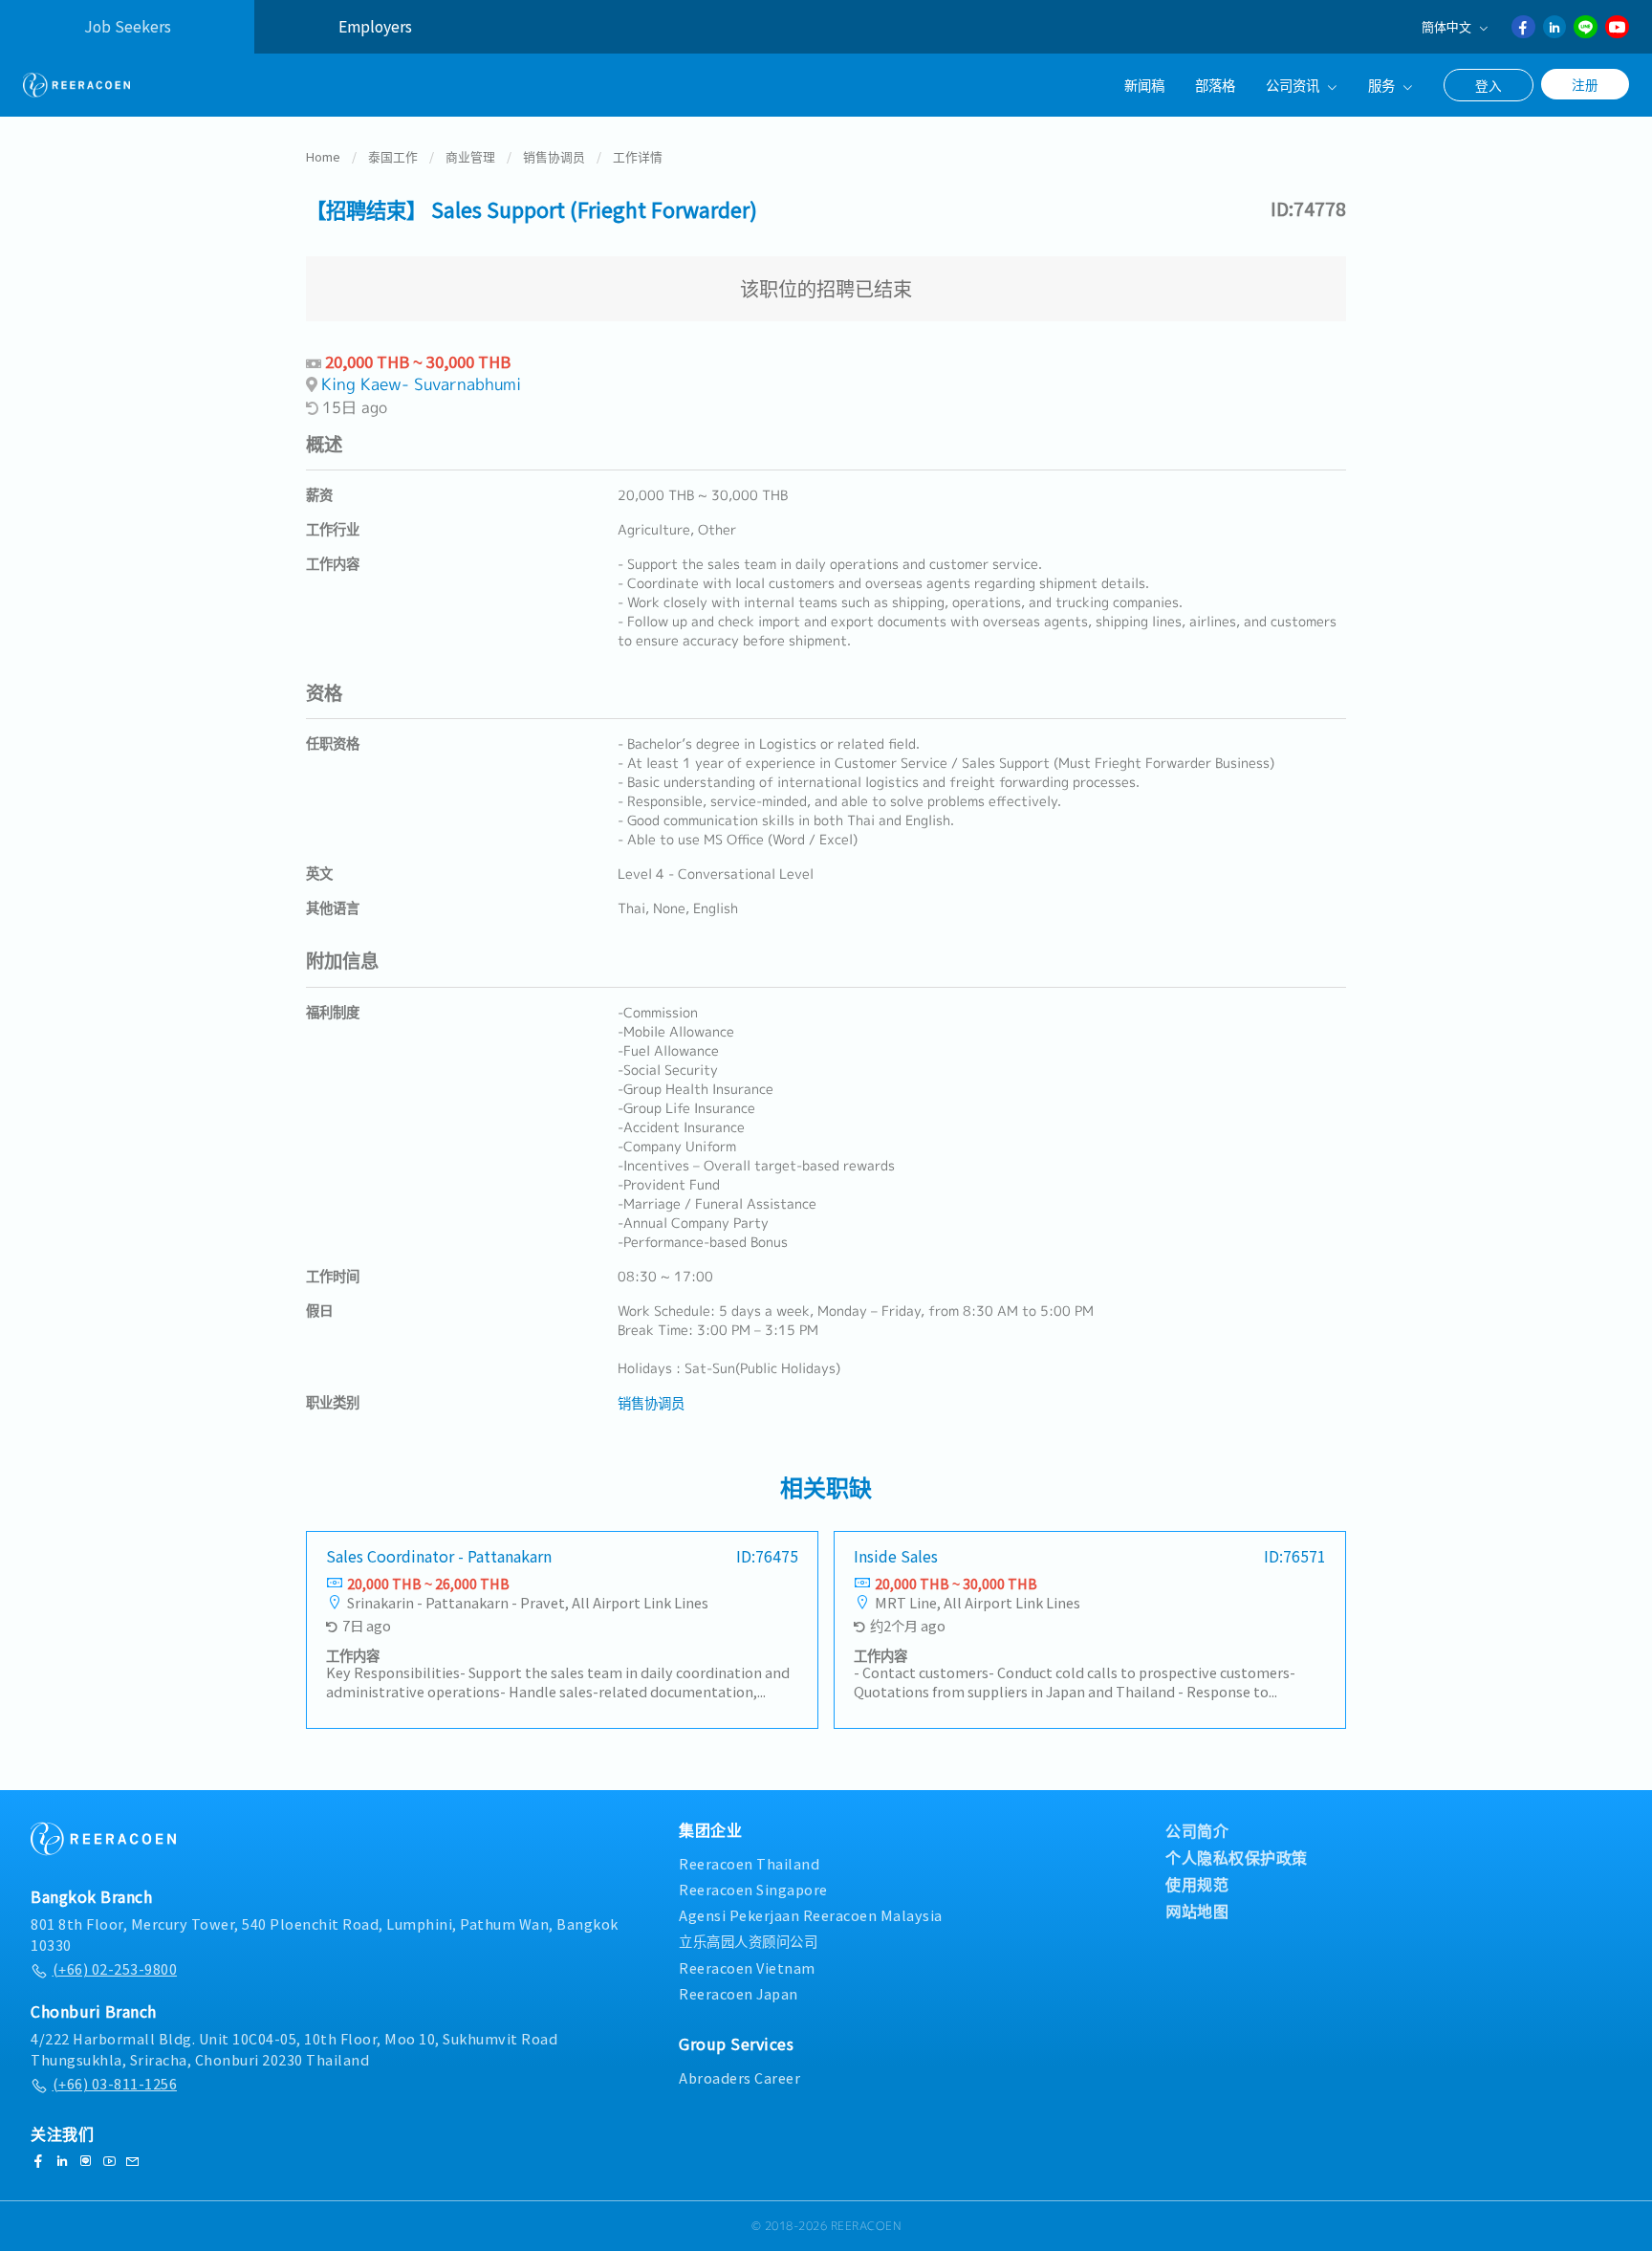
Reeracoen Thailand (749, 1863)
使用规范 (1197, 1884)
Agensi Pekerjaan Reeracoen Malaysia (811, 1915)
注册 (1585, 84)
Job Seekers (128, 26)
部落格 (1215, 85)
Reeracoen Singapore (753, 1889)
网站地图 (1197, 1911)
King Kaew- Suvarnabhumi (421, 384)
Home (323, 156)
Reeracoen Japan (739, 1993)
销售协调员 (554, 156)
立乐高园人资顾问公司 (748, 1941)
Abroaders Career (739, 2077)
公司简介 (1197, 1830)
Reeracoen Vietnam (747, 1967)
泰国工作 (393, 156)
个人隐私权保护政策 (1237, 1857)
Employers (375, 26)
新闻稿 (1144, 85)
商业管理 (470, 156)
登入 (1489, 85)
